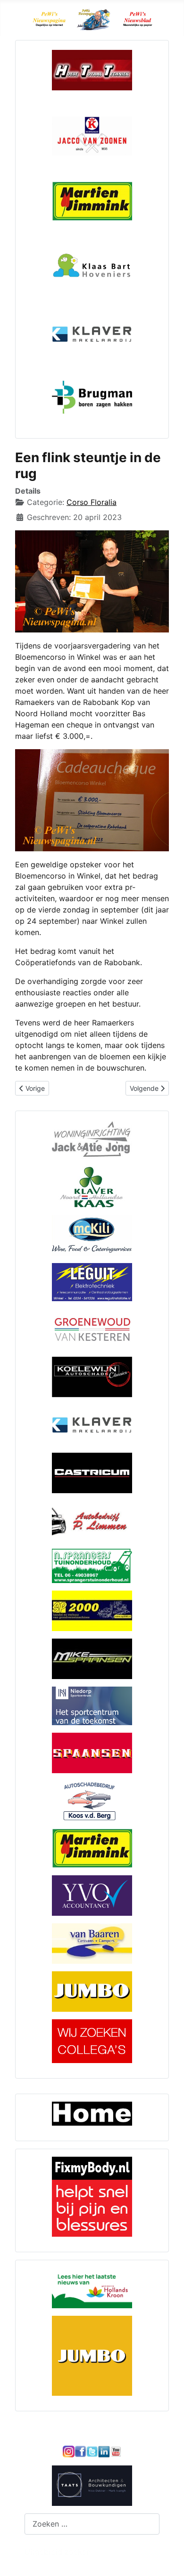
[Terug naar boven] (167, 2559)
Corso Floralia (92, 502)
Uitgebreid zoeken (58, 2552)
